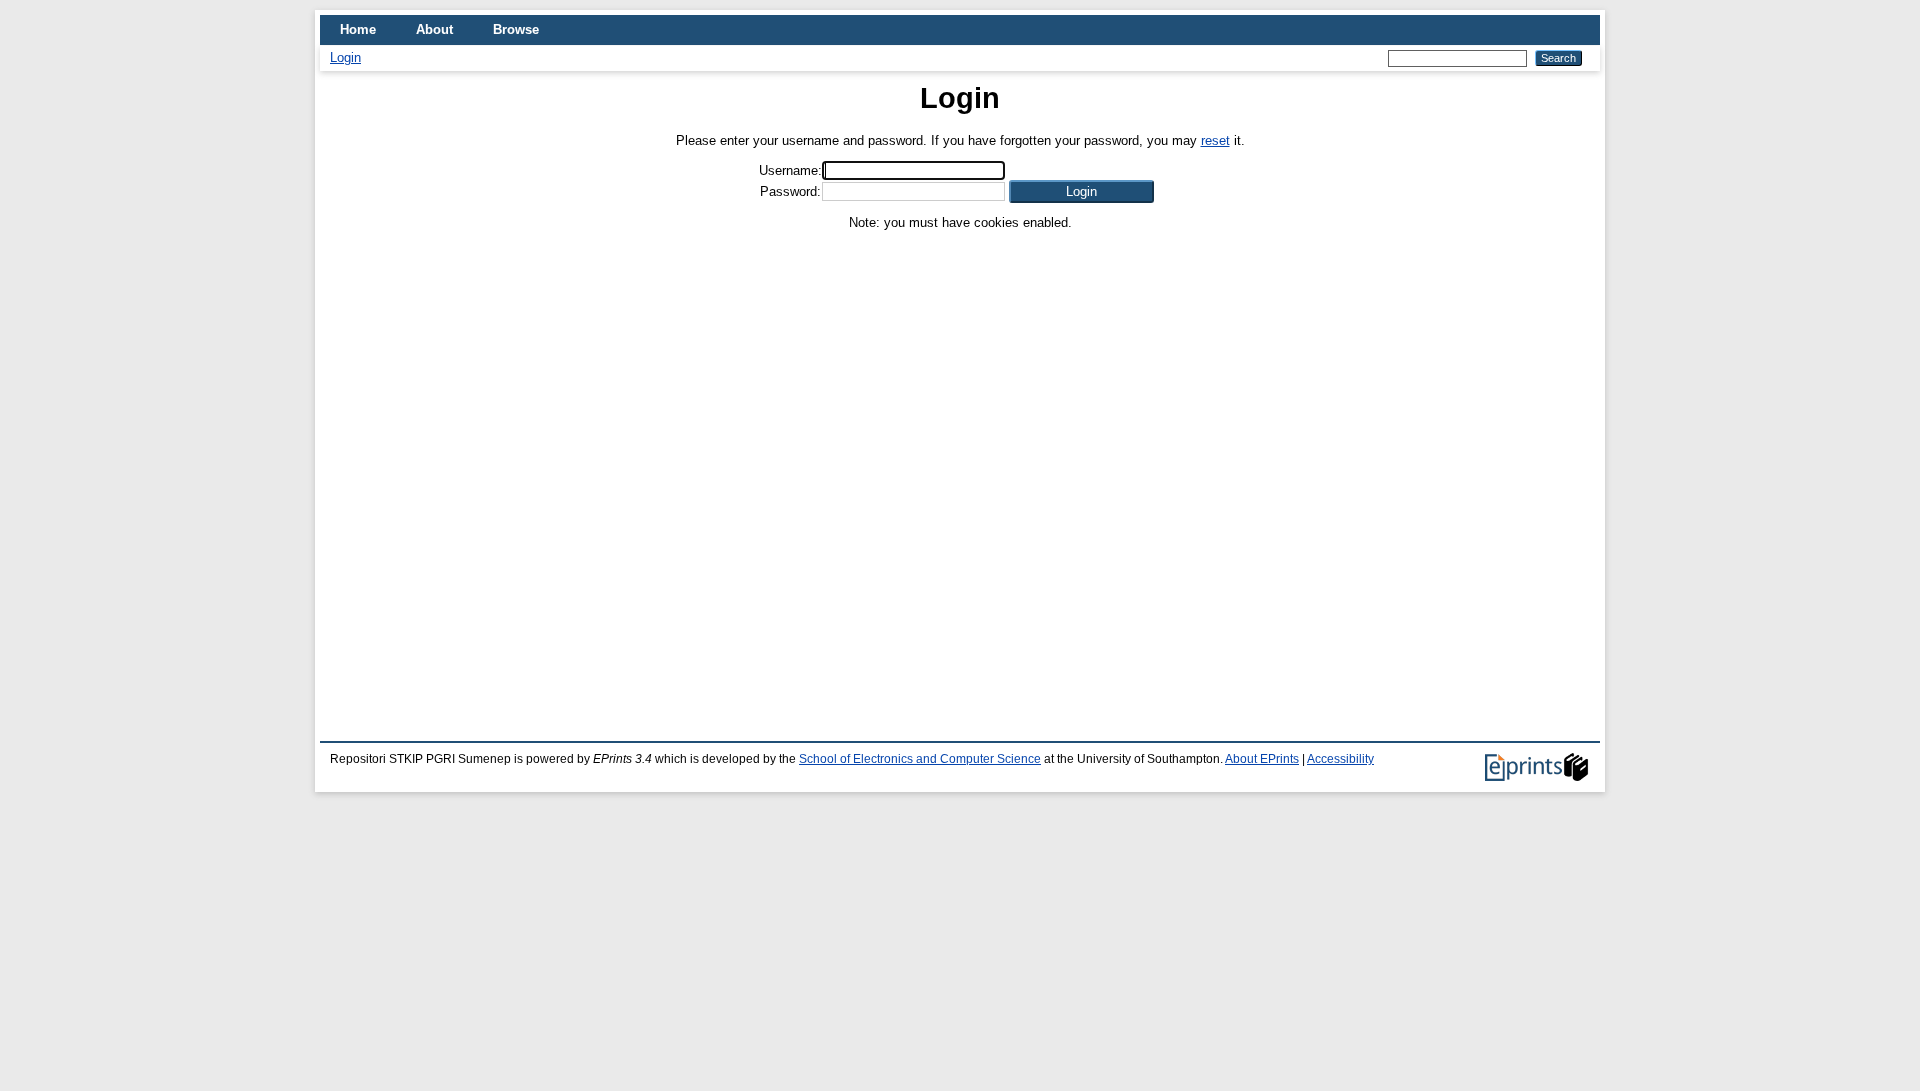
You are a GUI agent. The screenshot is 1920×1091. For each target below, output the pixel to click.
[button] (1081, 191)
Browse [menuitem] (516, 29)
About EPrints (1262, 759)
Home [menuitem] (358, 29)
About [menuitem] (434, 29)
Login (345, 57)
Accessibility (1340, 759)
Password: (790, 191)
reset (1215, 140)
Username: (790, 170)
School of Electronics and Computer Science (920, 759)
